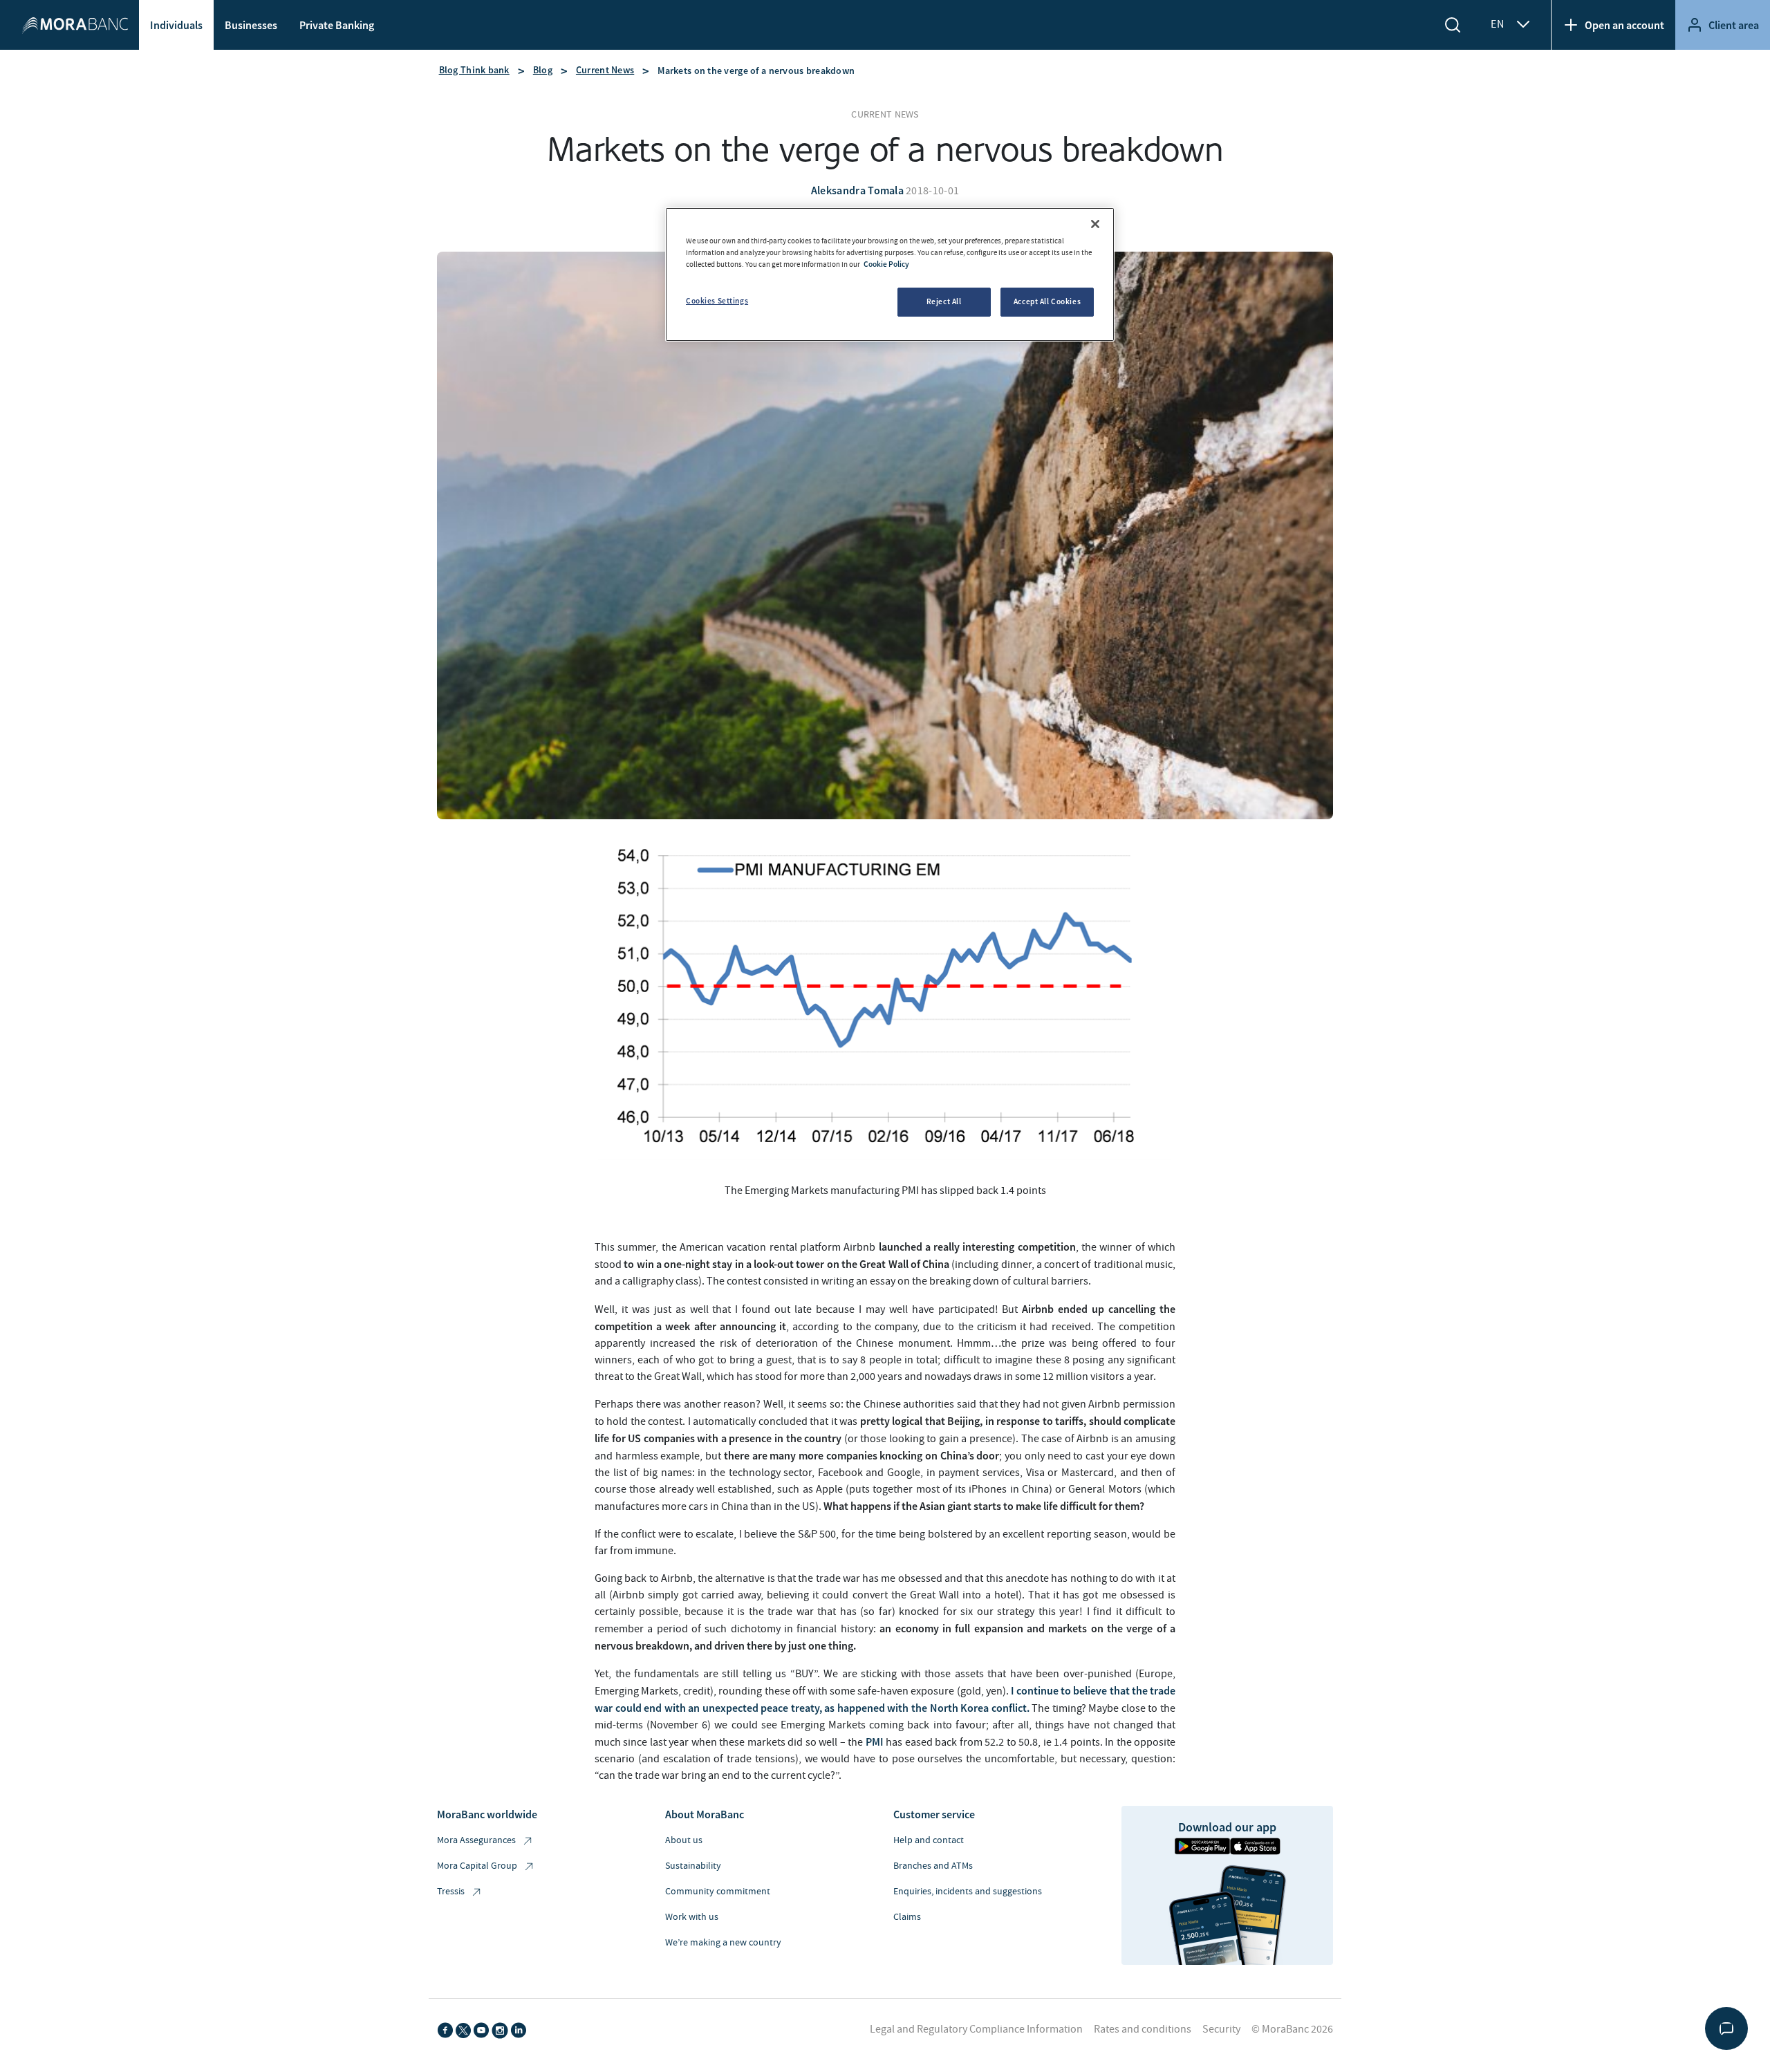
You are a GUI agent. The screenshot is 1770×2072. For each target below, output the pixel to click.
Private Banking (337, 25)
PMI (875, 1742)
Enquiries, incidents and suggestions (968, 1892)
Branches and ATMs (933, 1866)
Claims (907, 1917)
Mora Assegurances (476, 1840)
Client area (1734, 25)
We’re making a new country (723, 1943)
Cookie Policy (886, 264)
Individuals (176, 25)
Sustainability (693, 1866)
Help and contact (929, 1840)
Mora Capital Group (477, 1866)
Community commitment (718, 1892)
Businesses (251, 25)
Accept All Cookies (1047, 301)
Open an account (1624, 25)
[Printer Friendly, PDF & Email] (596, 1218)
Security (1221, 2029)
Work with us (692, 1917)
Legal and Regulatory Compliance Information (976, 2029)
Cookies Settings (717, 301)
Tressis (451, 1892)
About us (684, 1840)
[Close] (1095, 224)
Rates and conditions (1143, 2029)
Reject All (944, 301)
